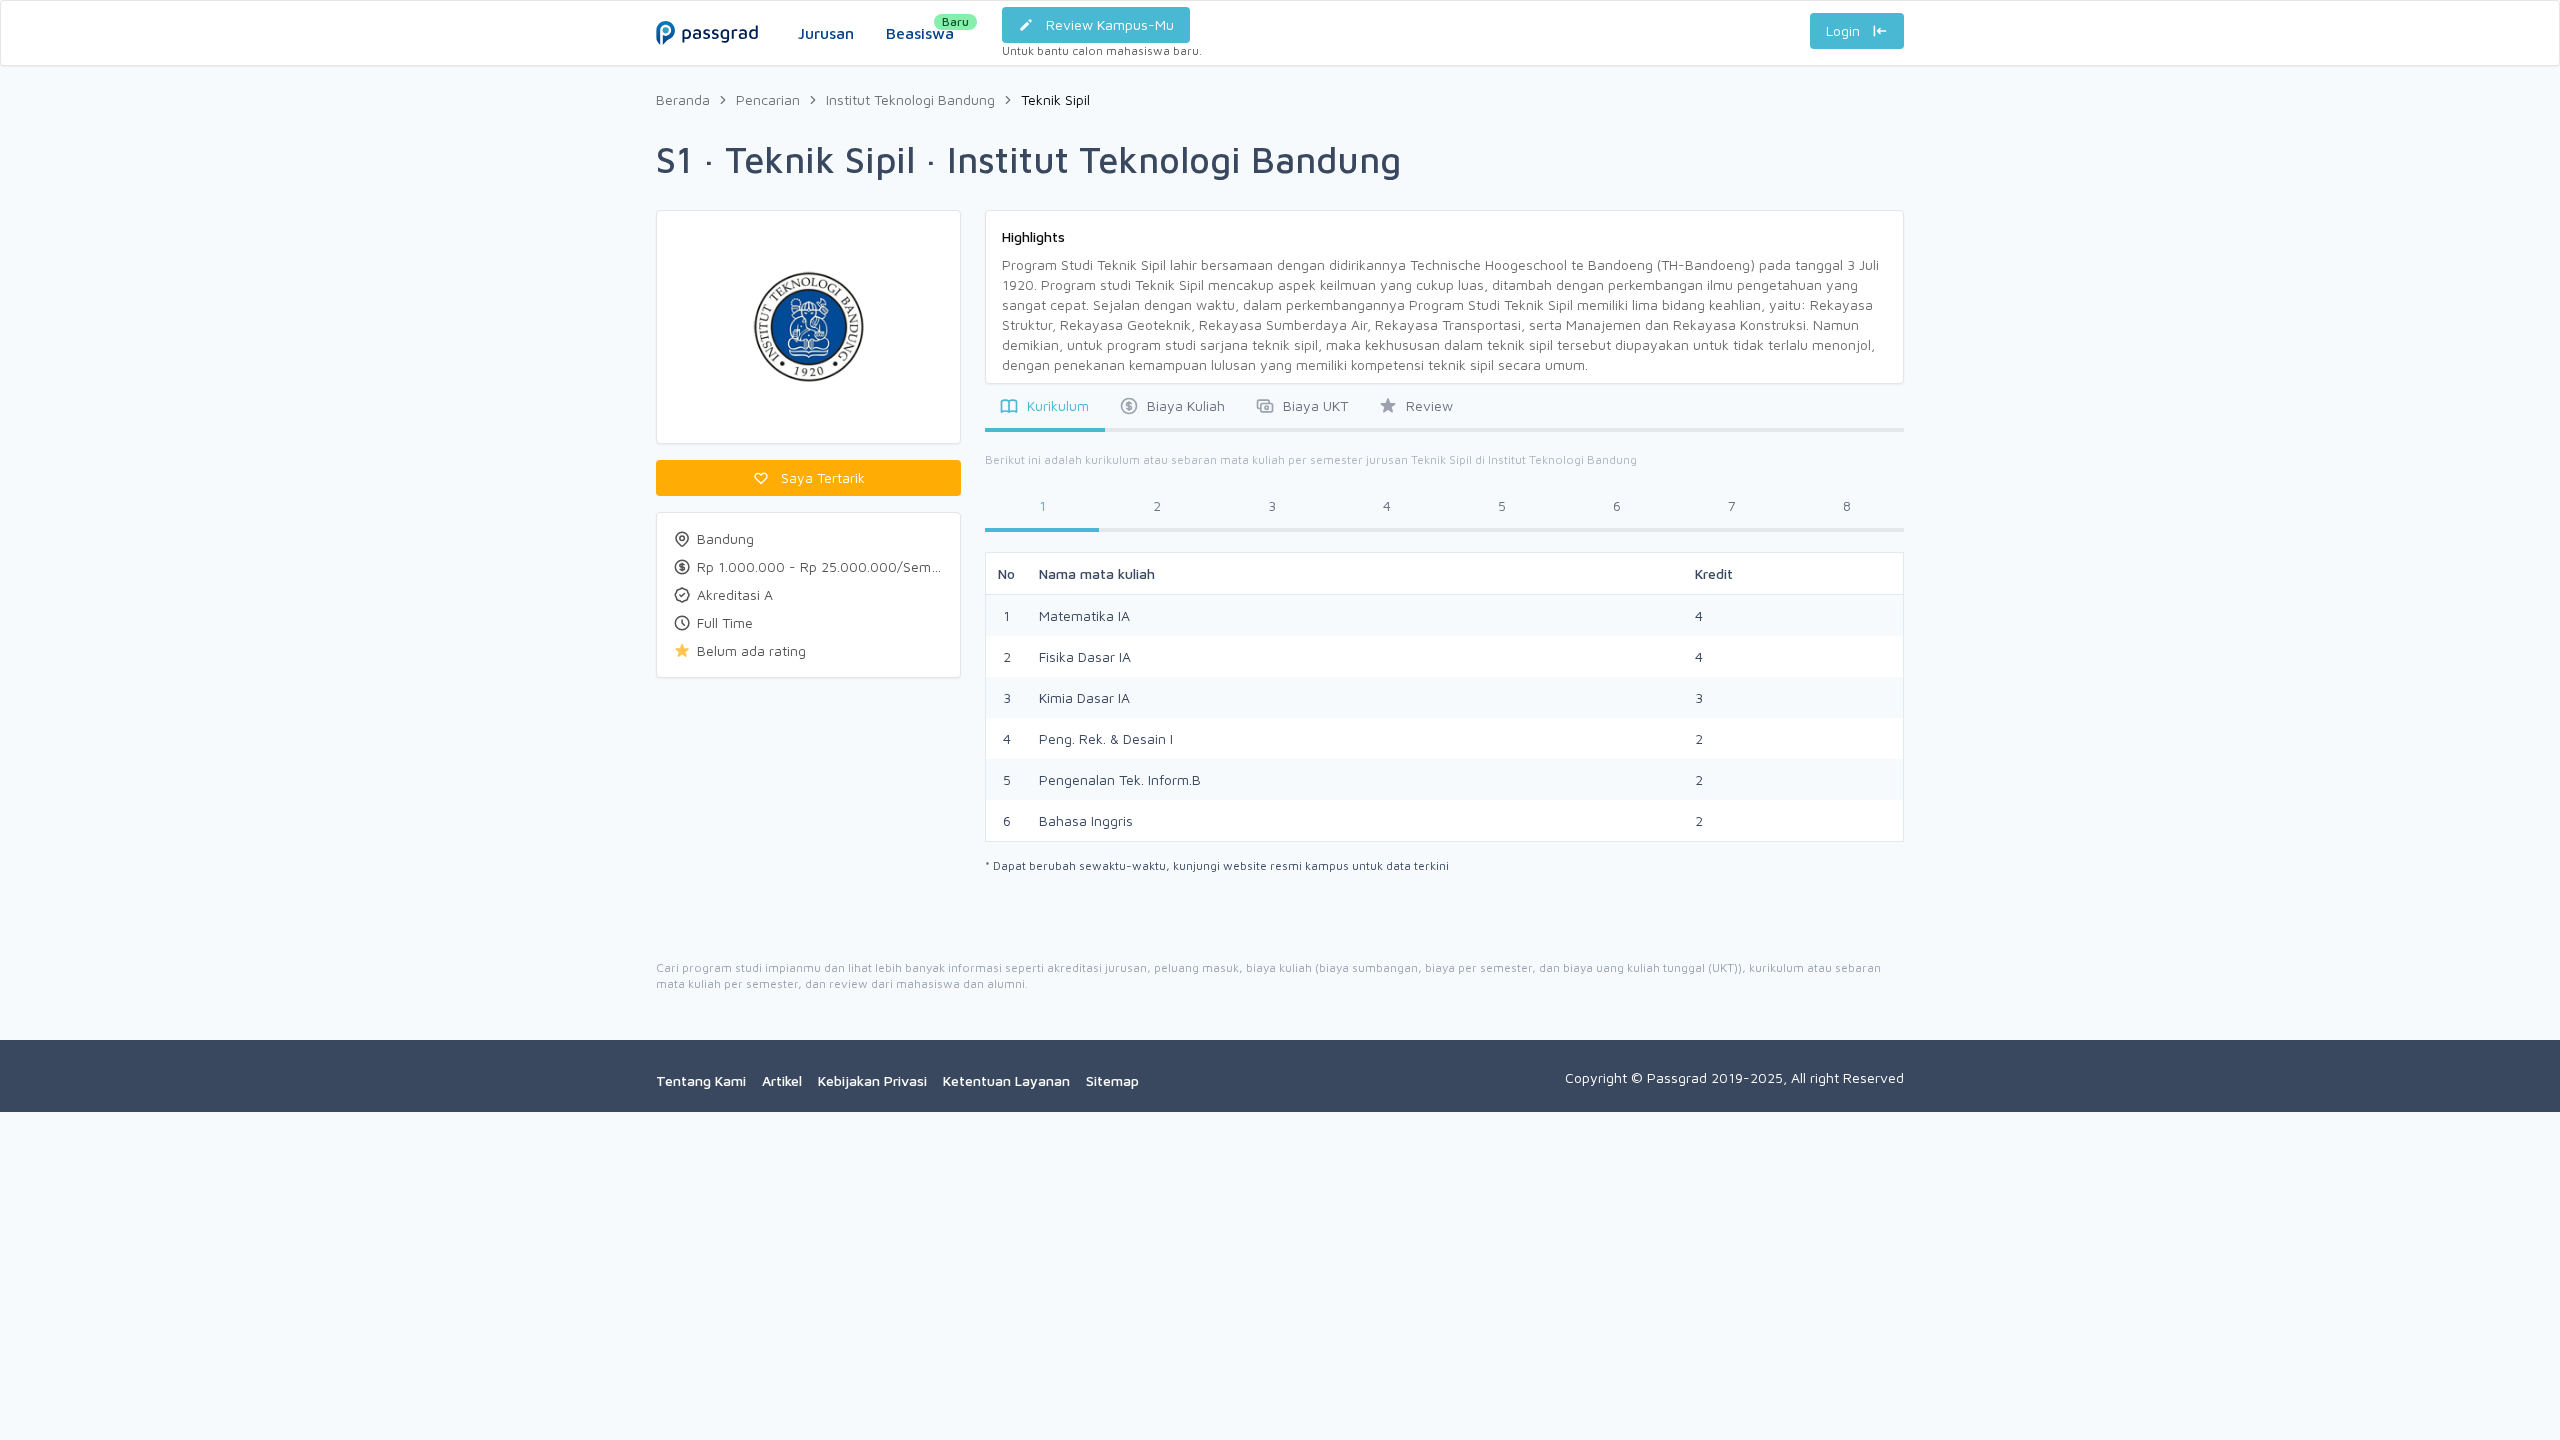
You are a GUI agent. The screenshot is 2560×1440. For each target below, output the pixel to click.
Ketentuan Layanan (1006, 1080)
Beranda (683, 99)
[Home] (707, 13)
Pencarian (768, 99)
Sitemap (1112, 1080)
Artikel (782, 1080)
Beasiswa (920, 28)
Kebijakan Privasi (872, 1080)
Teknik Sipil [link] (1055, 99)
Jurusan (826, 33)
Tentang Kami (701, 1080)
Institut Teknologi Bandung (910, 99)
